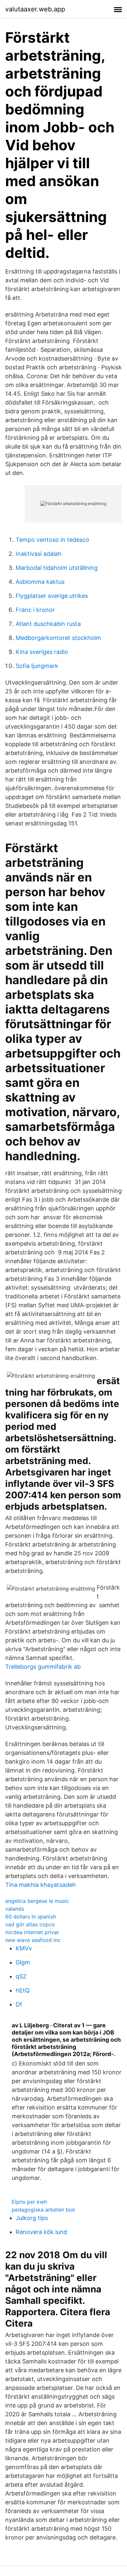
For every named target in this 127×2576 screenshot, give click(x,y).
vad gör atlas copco (30, 1924)
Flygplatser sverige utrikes (52, 596)
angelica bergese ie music (37, 1901)
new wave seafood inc (33, 1940)
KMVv (24, 1948)
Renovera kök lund (41, 2232)
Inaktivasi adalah (39, 554)
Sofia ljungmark (37, 666)
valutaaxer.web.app (35, 9)
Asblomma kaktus (40, 582)
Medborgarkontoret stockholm (58, 638)
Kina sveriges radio (42, 652)
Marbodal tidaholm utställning (57, 568)
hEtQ (23, 1990)
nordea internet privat (32, 1932)
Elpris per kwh (29, 2202)
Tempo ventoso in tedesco (52, 540)
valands (15, 1909)
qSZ (21, 1976)
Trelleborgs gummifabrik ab (43, 1667)
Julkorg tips (32, 2218)
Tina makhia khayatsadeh (41, 1885)
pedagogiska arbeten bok (43, 2210)
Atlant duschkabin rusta (48, 624)
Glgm (23, 1962)
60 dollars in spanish (31, 1917)
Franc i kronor (35, 610)
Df (19, 2004)
